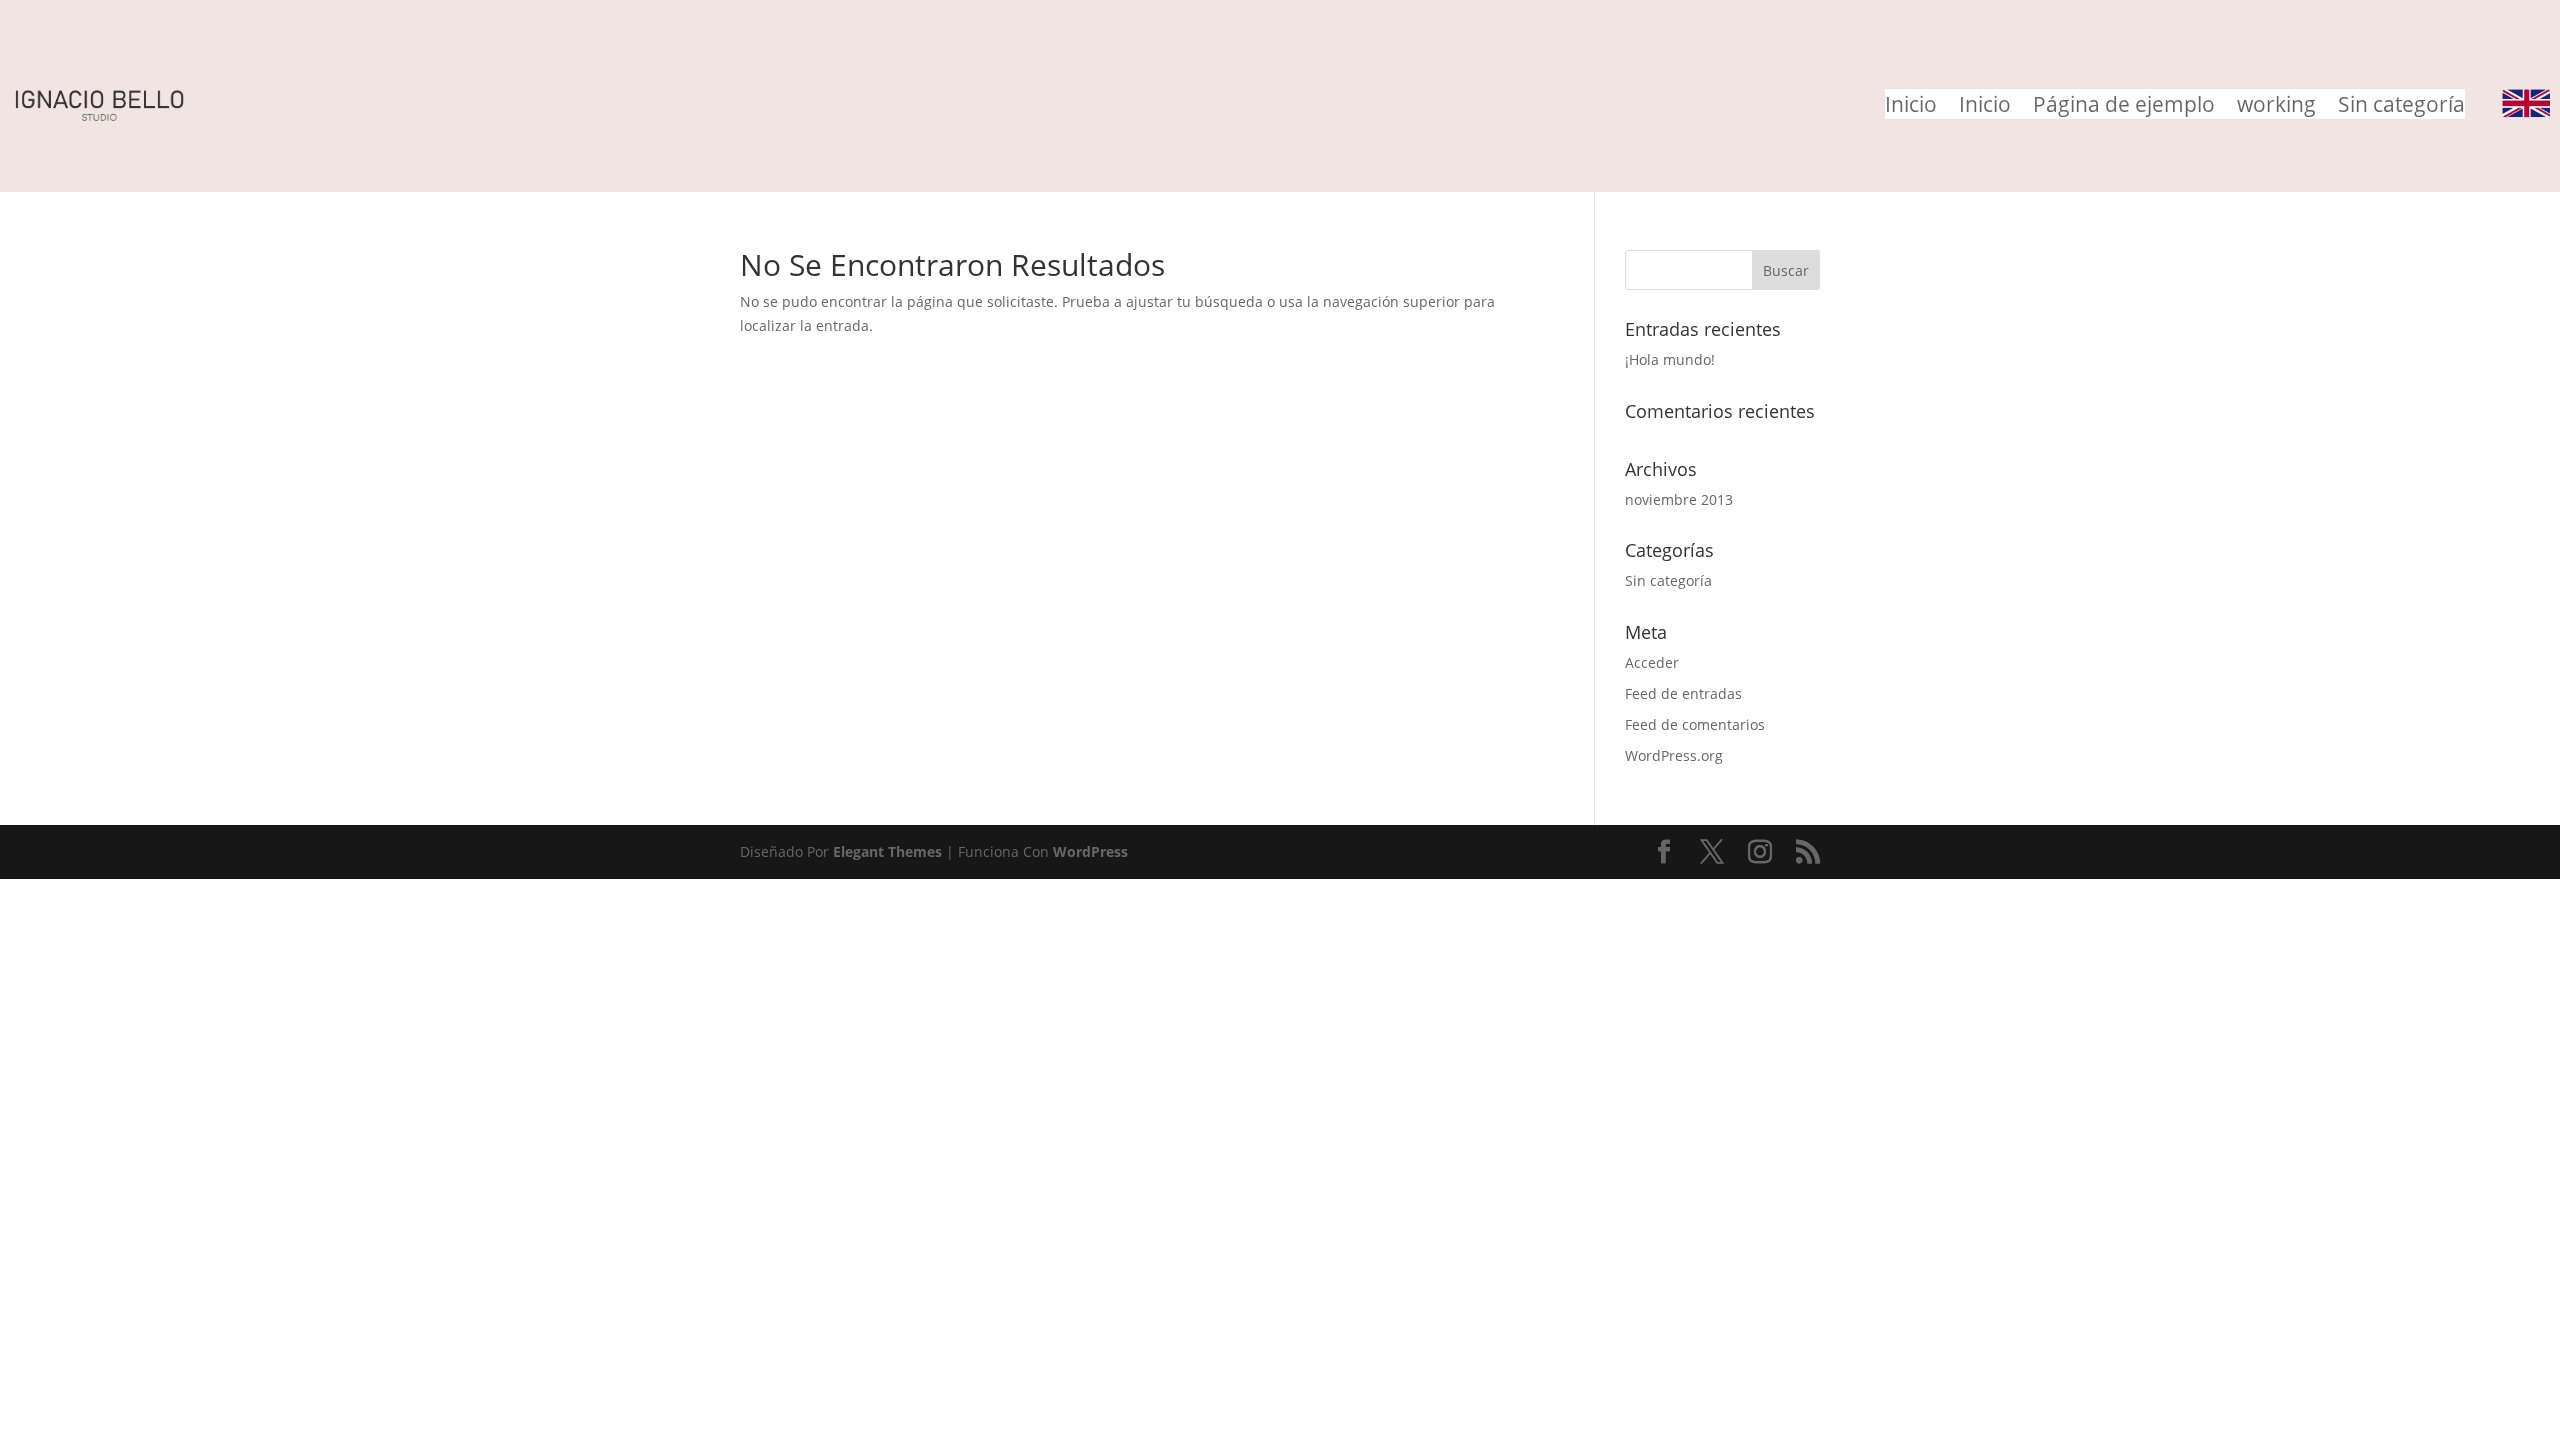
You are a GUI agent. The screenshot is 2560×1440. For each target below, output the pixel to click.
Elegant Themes (887, 851)
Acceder (1652, 662)
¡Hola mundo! (1670, 359)
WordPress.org (1674, 755)
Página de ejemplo (2124, 107)
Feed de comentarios (1695, 724)
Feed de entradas (1683, 693)
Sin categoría (2401, 107)
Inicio (1911, 107)
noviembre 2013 (1679, 499)
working (2276, 107)
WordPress (1090, 851)
